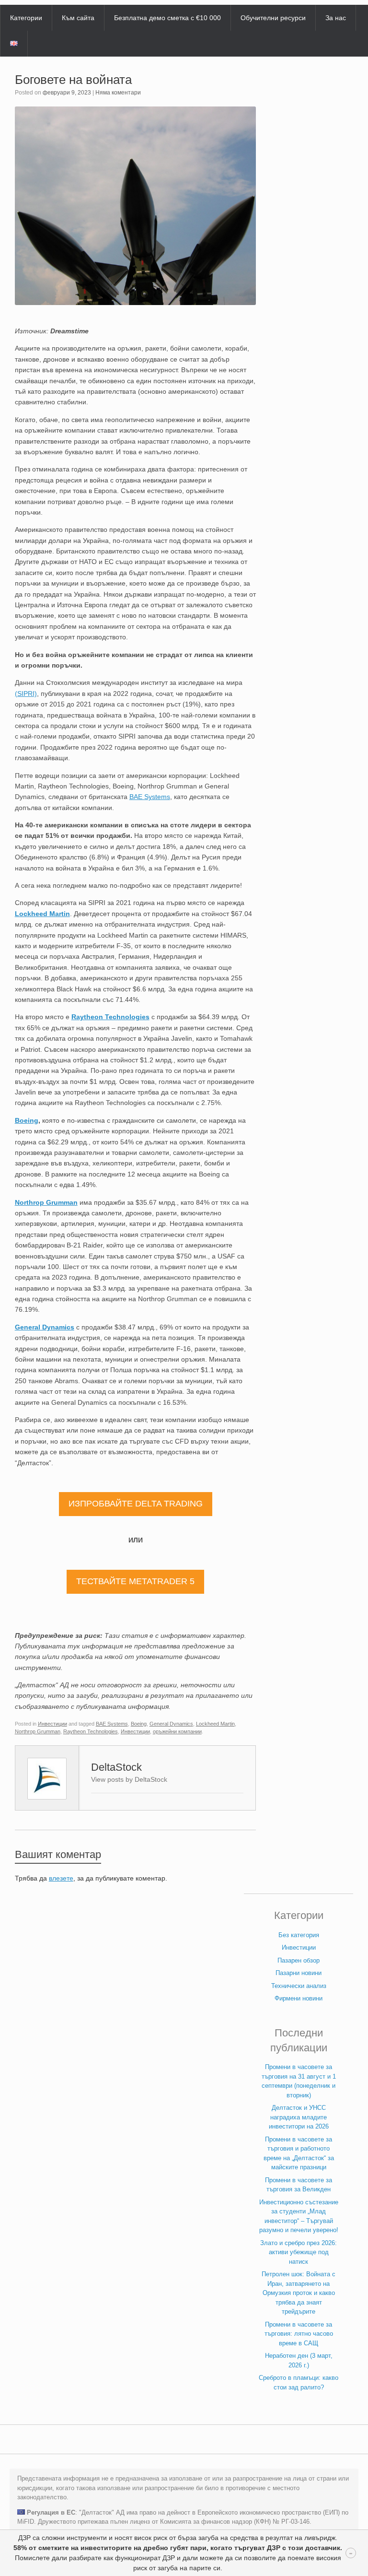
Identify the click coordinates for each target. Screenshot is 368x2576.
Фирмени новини (299, 1998)
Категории (26, 18)
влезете (61, 1878)
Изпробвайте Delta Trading (136, 1504)
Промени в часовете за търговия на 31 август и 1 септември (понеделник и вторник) (299, 2081)
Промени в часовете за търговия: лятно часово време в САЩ (299, 2334)
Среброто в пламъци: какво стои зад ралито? (299, 2382)
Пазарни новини (299, 1973)
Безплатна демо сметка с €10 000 (167, 18)
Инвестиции (52, 1724)
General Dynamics (45, 1327)
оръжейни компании (177, 1731)
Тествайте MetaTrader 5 (135, 1581)
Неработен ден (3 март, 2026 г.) (299, 2360)
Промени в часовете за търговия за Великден (299, 2185)
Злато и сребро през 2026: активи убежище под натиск (299, 2252)
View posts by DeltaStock (129, 1779)
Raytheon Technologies (110, 1017)
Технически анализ (299, 1986)
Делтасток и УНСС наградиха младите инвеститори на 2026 (299, 2117)
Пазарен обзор (299, 1960)
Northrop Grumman (46, 1202)
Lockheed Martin (42, 914)
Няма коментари (118, 93)
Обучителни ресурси (273, 18)
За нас (336, 18)
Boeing (27, 1120)
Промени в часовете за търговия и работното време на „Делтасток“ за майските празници (299, 2153)
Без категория (299, 1935)
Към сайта (78, 18)
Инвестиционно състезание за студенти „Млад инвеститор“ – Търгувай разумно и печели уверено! (299, 2216)
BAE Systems (112, 1724)
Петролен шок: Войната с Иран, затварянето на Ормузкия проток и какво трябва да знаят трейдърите (299, 2293)
